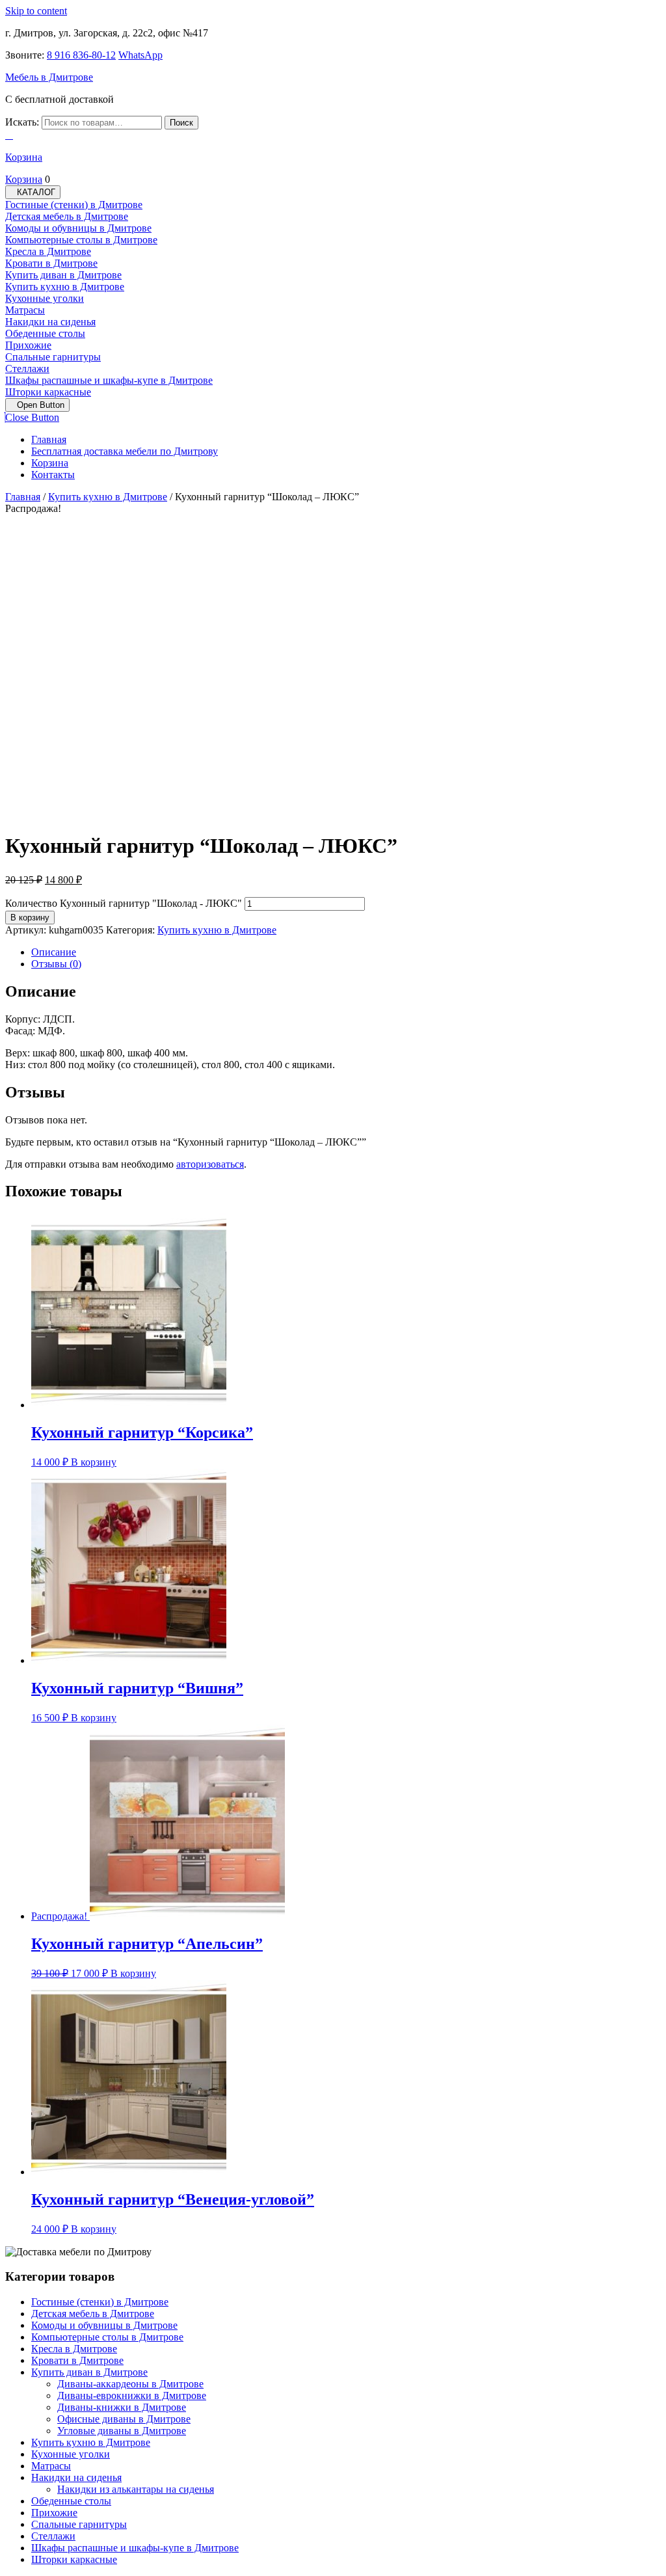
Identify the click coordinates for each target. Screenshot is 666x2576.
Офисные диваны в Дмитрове (124, 2419)
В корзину (30, 918)
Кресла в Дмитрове (48, 251)
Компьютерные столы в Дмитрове (81, 240)
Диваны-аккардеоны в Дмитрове (130, 2384)
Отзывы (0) (56, 964)
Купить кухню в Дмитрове (65, 287)
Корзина (50, 463)
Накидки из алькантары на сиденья (136, 2489)
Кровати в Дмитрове (51, 263)
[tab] (37, 405)
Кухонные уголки (45, 298)
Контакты (53, 475)
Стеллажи (27, 369)
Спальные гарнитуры (53, 357)
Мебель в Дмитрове (49, 77)
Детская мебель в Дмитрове (67, 216)
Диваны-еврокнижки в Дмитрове (132, 2395)
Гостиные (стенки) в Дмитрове (74, 205)
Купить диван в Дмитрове (63, 275)
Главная (49, 439)
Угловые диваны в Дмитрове (122, 2431)
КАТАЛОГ (36, 192)
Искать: (22, 122)
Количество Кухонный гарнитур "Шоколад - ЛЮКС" (124, 903)
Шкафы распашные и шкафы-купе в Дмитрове (109, 380)
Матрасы (25, 310)
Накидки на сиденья (50, 322)
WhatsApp (140, 55)
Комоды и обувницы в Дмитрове (78, 228)
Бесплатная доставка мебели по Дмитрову (125, 451)
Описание (54, 952)
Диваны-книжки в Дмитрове (122, 2407)
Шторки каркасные (48, 392)
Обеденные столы (45, 333)
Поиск (181, 123)
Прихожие (28, 345)
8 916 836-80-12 (81, 55)
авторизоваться (210, 1164)
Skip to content (36, 11)
